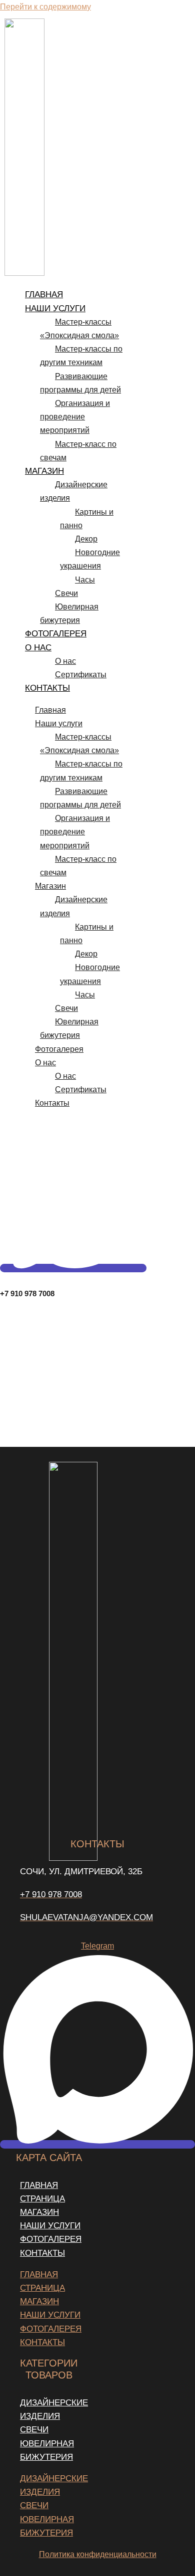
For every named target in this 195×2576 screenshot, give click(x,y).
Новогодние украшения (90, 559)
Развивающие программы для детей (80, 383)
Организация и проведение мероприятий (75, 417)
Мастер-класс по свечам (78, 451)
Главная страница (42, 2192)
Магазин (44, 471)
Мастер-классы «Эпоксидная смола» (79, 329)
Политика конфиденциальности (98, 2554)
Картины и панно (87, 519)
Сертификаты (81, 675)
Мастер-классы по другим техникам (81, 356)
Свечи (66, 593)
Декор (86, 539)
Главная (44, 295)
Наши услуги (55, 308)
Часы (85, 580)
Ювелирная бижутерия (69, 613)
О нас (38, 648)
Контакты (47, 688)
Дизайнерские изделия (74, 491)
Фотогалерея (56, 634)
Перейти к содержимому (45, 7)
